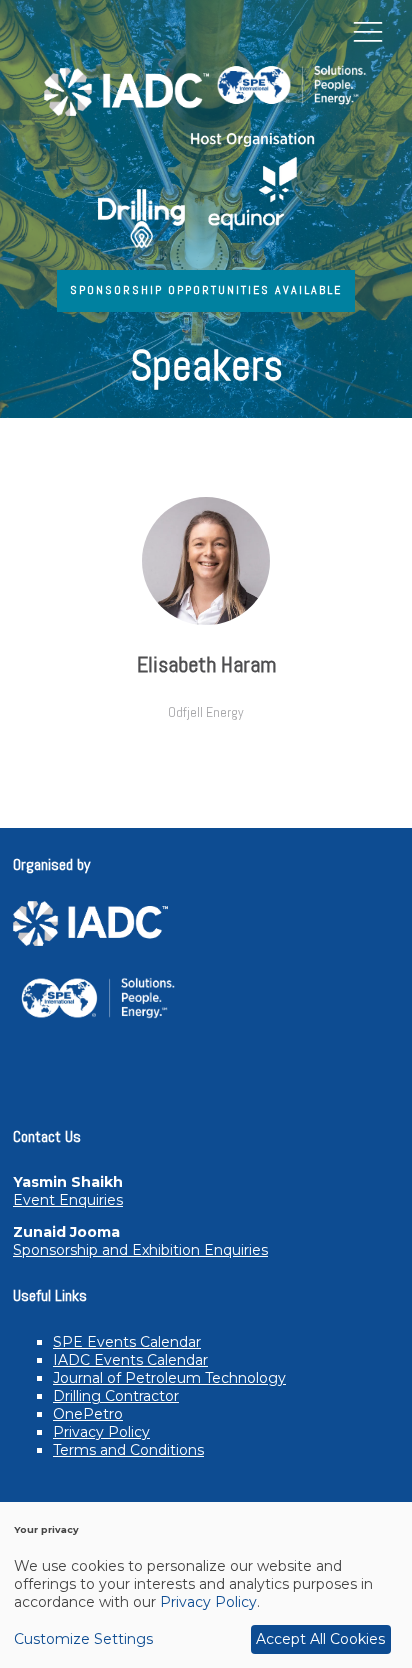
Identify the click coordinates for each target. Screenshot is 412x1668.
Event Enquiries (68, 1200)
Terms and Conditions (128, 1450)
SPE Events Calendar (127, 1342)
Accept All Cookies (320, 1639)
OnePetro (88, 1414)
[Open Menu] (368, 31)
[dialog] (206, 1585)
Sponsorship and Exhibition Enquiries (140, 1250)
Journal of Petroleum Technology (169, 1378)
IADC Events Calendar (130, 1360)
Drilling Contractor (116, 1396)
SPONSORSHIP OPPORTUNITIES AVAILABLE (206, 290)
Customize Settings (83, 1639)
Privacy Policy (101, 1432)
